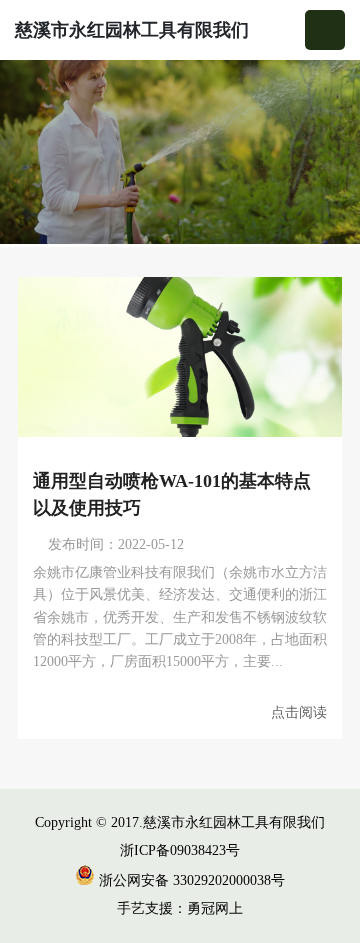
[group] (180, 153)
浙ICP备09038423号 (180, 850)
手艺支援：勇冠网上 (180, 908)
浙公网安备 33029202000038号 (190, 880)
